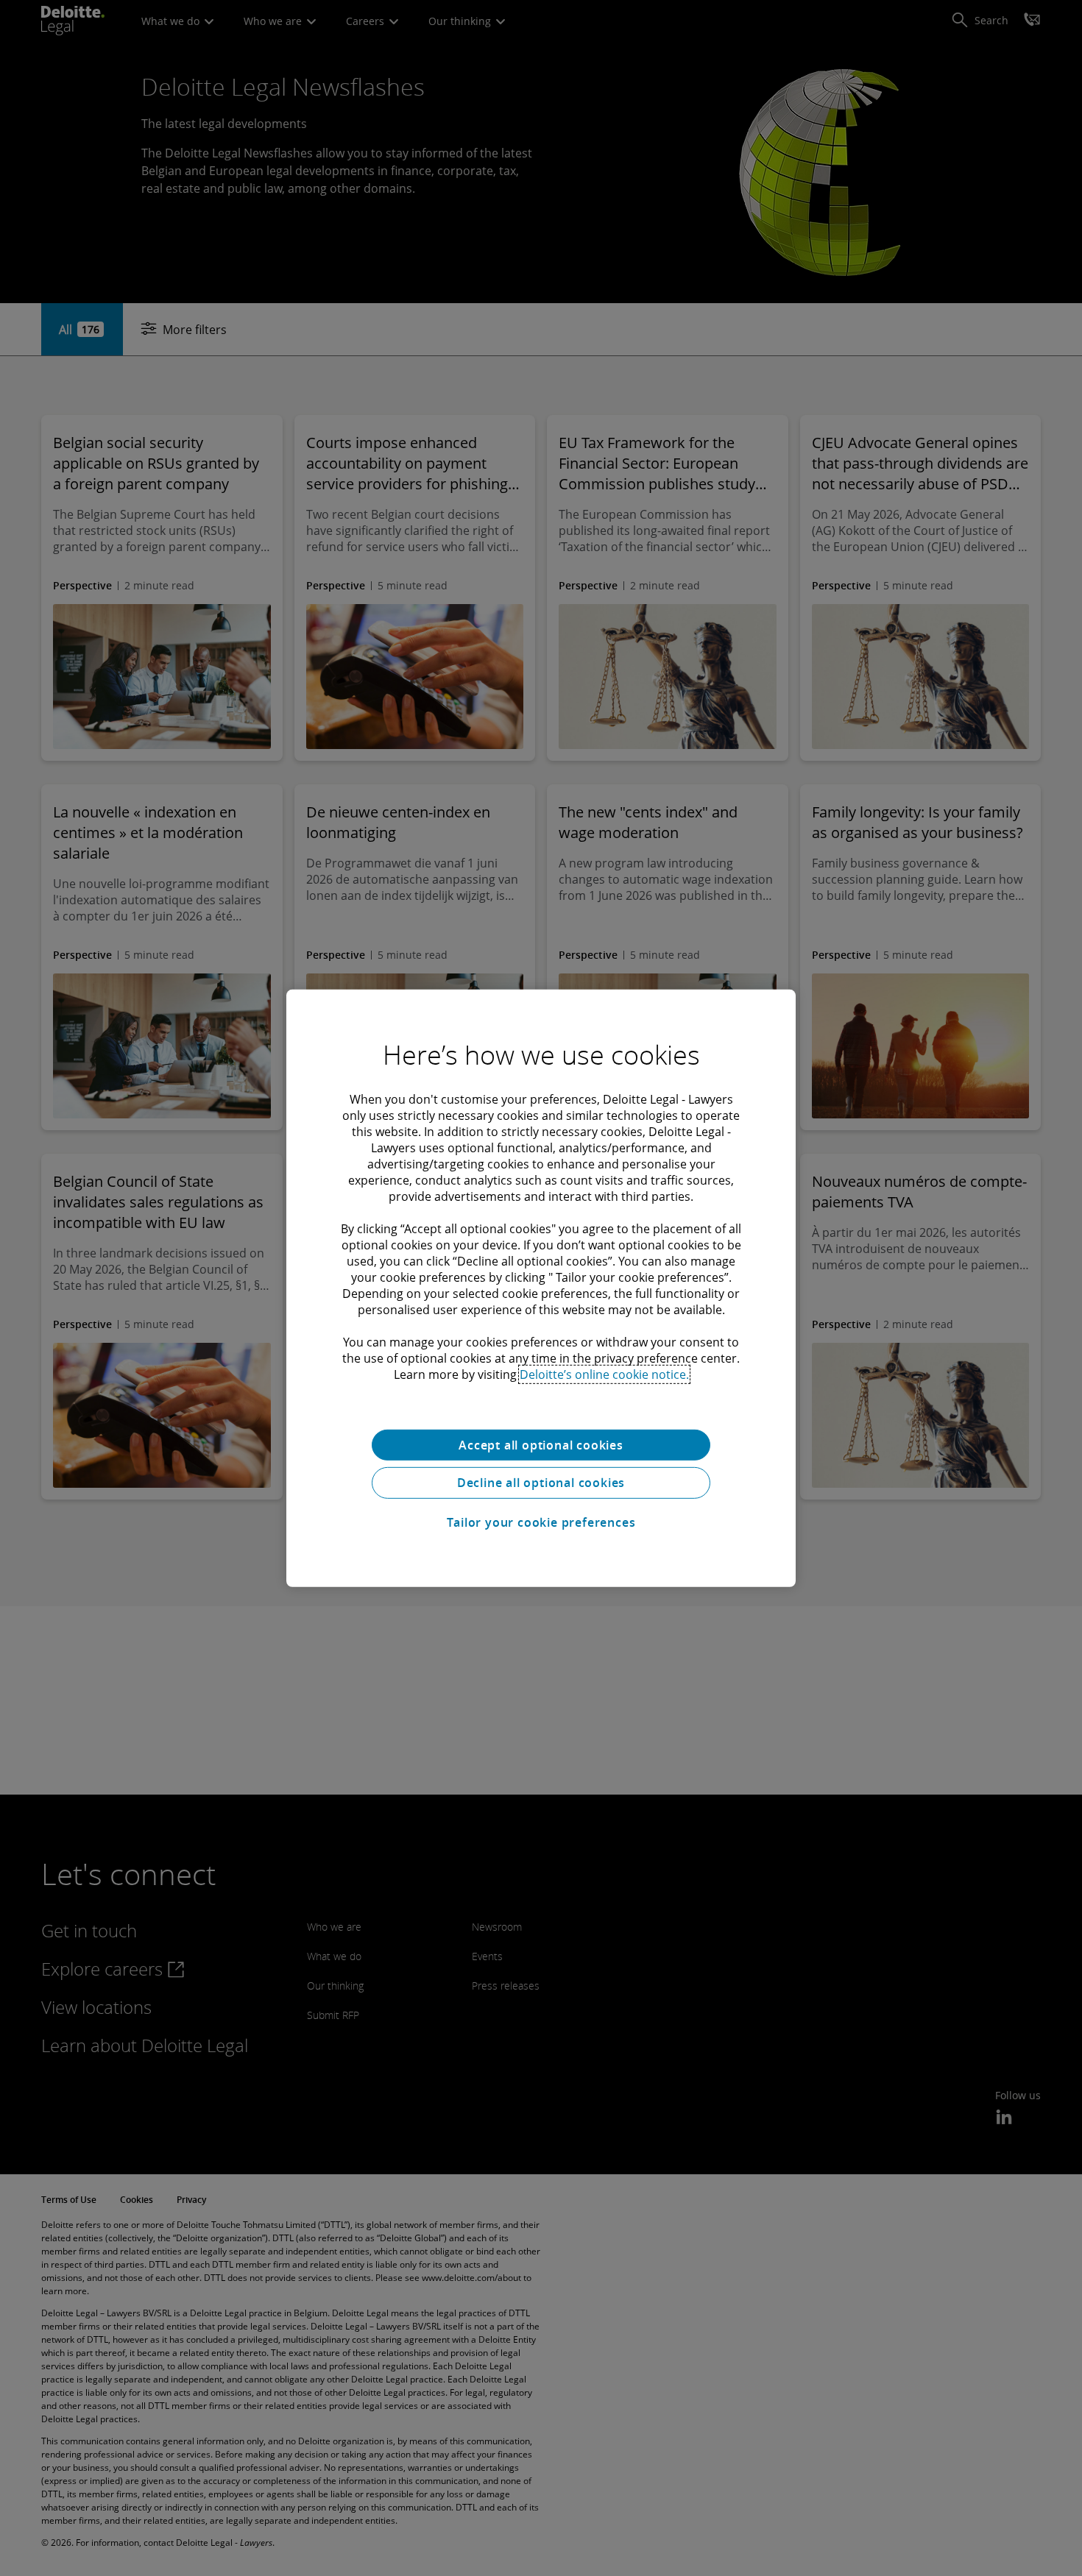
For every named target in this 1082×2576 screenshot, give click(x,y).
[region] (541, 1288)
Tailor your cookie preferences (541, 1522)
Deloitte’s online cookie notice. (604, 1374)
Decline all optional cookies (541, 1483)
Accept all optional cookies (541, 1444)
